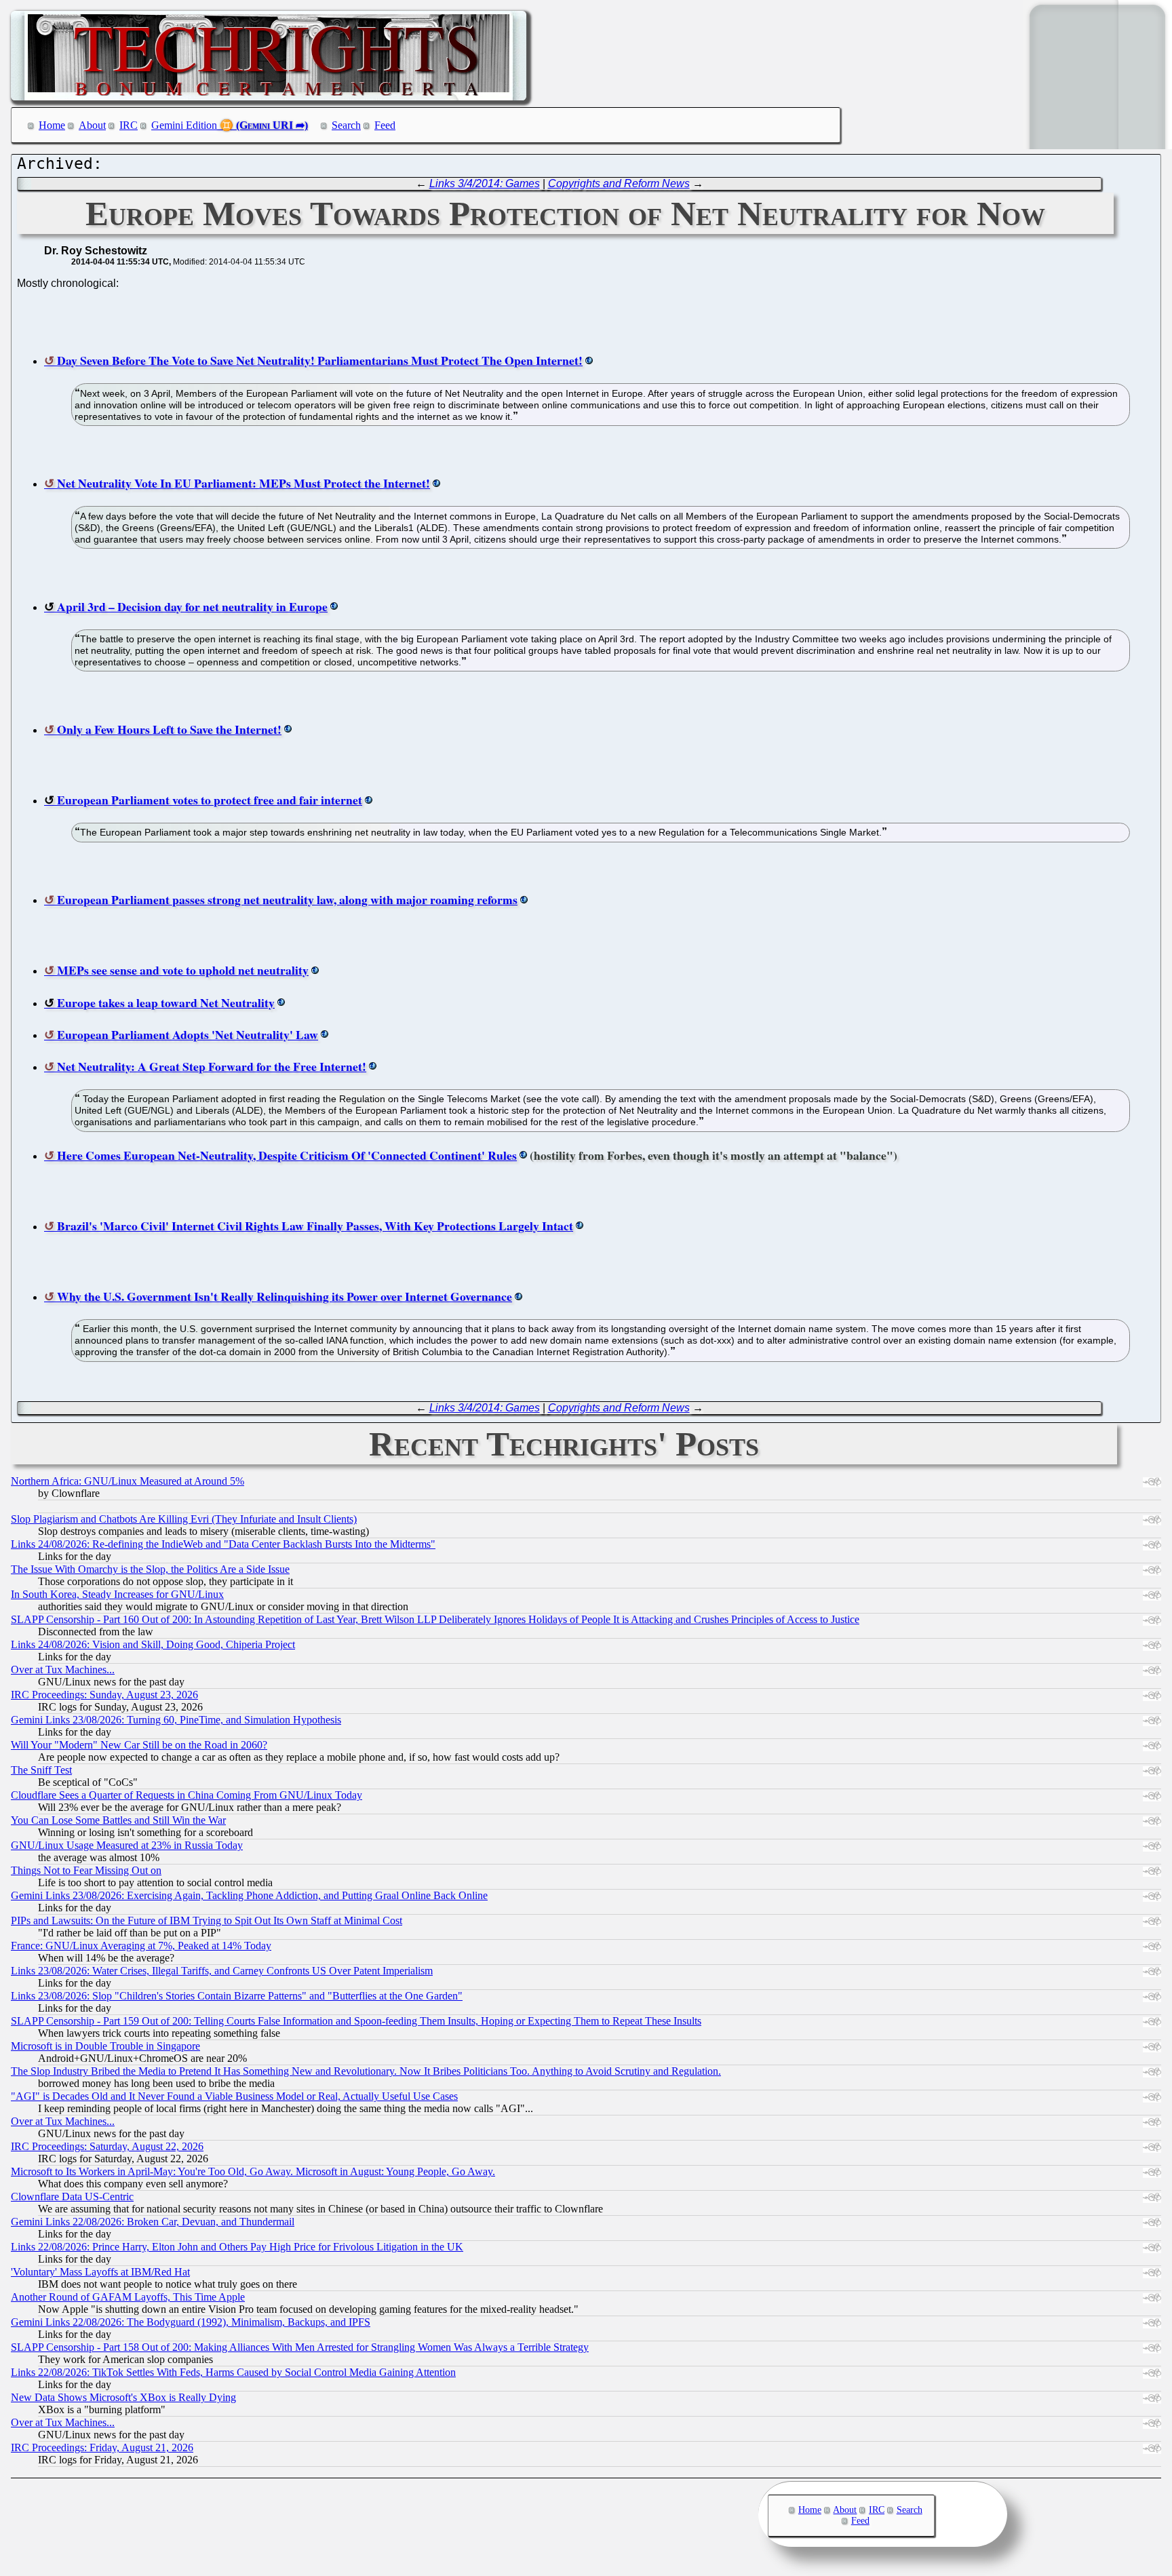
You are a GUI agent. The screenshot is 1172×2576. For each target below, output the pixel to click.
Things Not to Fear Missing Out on (86, 1870)
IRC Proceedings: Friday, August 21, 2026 (102, 2447)
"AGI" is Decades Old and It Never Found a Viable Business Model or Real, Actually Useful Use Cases (234, 2096)
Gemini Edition (184, 125)
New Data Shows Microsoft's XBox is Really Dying (123, 2397)
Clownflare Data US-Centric (72, 2197)
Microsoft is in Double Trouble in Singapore (105, 2046)
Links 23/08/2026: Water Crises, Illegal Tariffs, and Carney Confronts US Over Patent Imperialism (222, 1971)
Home (52, 125)
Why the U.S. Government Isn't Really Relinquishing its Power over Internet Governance (285, 1296)
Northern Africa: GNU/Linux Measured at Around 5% (128, 1481)
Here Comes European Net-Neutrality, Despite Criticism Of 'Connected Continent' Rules (287, 1155)
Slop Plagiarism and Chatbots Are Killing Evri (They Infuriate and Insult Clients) (184, 1519)
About (92, 125)
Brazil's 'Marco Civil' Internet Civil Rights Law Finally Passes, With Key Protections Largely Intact (315, 1226)
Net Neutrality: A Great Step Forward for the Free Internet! (212, 1066)
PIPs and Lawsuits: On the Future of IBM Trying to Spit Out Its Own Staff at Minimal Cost (207, 1920)
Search (346, 125)
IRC (129, 125)
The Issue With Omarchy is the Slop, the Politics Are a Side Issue (150, 1569)
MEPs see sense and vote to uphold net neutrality (183, 970)
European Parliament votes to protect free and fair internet (210, 800)
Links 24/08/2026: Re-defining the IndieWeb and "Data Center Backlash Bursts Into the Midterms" (223, 1544)
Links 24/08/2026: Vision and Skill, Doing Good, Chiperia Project (153, 1644)
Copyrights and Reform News (619, 183)
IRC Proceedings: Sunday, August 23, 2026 (104, 1695)
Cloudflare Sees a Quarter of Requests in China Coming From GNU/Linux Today (187, 1795)
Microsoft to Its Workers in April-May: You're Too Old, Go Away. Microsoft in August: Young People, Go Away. (253, 2171)
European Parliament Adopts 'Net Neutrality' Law (188, 1034)
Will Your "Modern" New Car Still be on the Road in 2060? (139, 1745)
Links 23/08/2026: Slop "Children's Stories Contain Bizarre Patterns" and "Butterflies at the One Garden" (237, 1996)
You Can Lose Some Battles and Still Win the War (118, 1820)
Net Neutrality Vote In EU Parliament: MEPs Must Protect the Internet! (243, 483)
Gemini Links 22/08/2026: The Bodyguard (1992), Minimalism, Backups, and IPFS (191, 2322)
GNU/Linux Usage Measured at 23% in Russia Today (127, 1845)
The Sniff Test (41, 1770)
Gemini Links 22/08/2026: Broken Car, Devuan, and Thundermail (153, 2222)
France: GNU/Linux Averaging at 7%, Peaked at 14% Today (141, 1946)
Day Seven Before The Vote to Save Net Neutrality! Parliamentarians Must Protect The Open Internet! (320, 360)
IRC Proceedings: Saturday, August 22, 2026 (107, 2146)
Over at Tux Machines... (63, 1670)
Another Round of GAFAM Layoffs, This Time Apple (128, 2297)
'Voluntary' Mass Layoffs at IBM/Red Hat (100, 2272)
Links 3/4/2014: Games (485, 183)
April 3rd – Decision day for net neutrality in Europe (192, 606)
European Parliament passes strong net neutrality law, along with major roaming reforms (287, 899)
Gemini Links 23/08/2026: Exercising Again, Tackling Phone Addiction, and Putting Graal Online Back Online (249, 1895)
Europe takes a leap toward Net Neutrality (166, 1002)
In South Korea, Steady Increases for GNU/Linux (117, 1594)
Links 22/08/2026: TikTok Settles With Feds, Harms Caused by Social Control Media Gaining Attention (233, 2372)
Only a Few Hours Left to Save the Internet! (169, 729)
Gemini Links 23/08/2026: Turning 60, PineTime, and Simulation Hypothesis (176, 1720)
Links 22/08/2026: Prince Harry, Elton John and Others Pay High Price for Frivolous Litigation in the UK (237, 2247)
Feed (385, 125)
